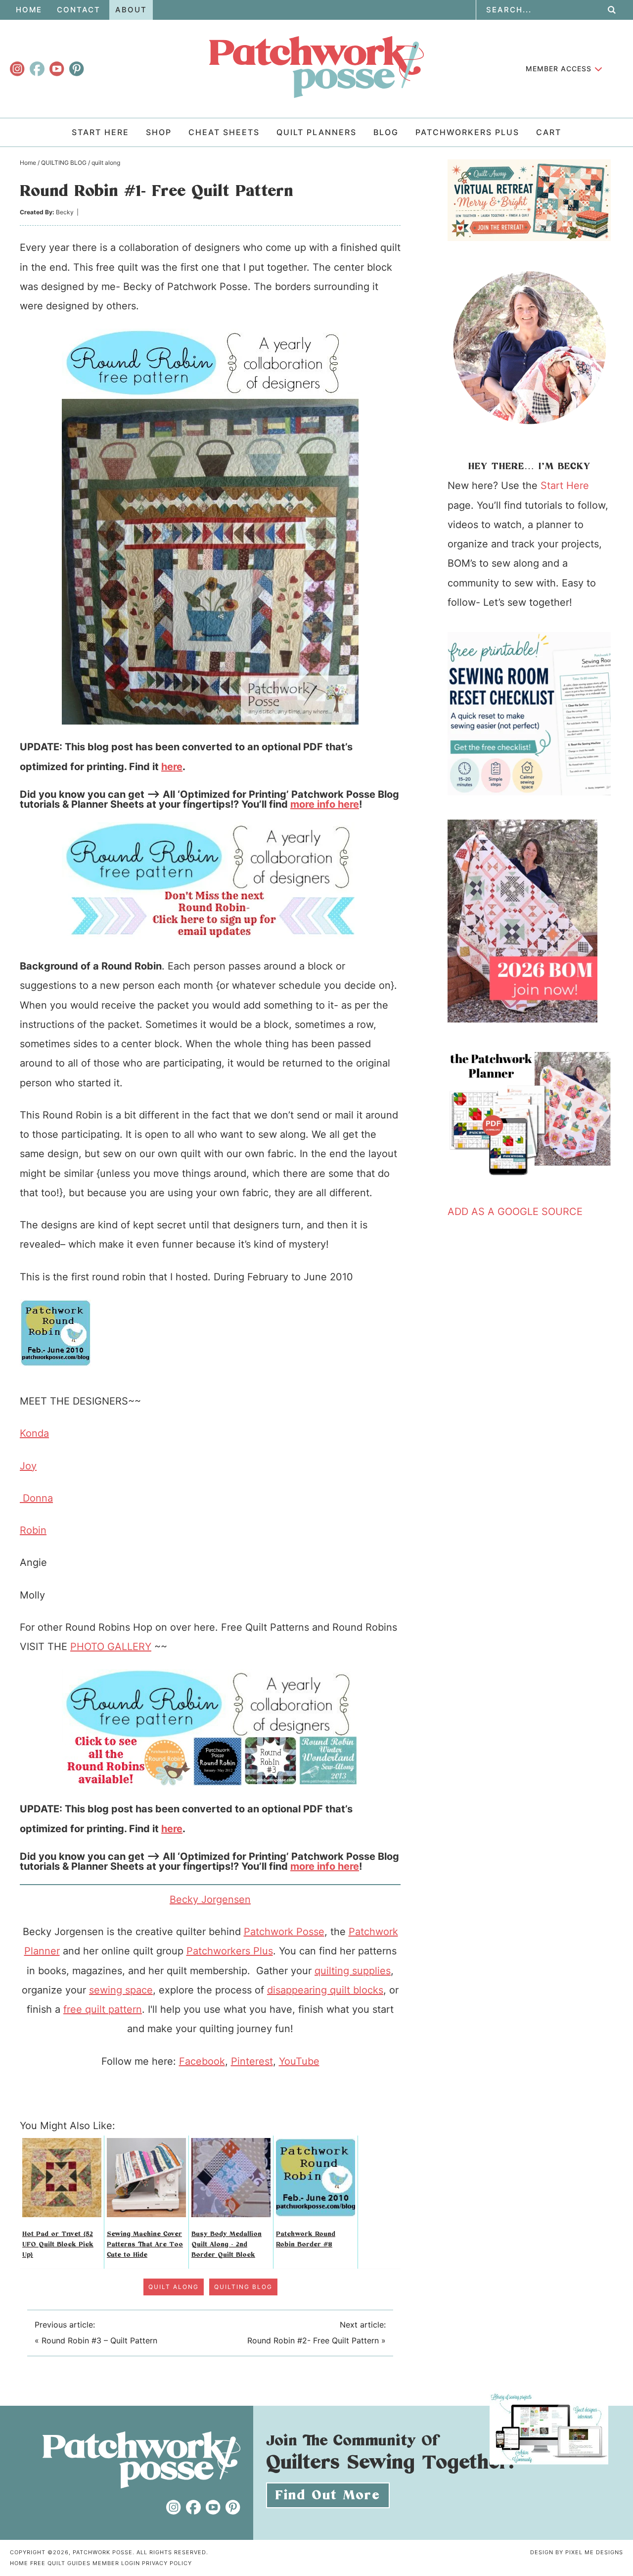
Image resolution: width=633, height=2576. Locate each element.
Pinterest (252, 2061)
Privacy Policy (167, 2563)
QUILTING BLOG (243, 2287)
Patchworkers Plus (230, 1951)
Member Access (559, 69)
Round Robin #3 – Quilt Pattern (99, 2340)
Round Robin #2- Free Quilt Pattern (313, 2340)
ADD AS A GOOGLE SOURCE (515, 1212)
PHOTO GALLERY (111, 1647)
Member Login (116, 2563)
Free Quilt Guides (60, 2563)
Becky (65, 212)
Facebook (202, 2061)
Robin (33, 1530)
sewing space (121, 1990)
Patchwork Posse (316, 67)
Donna (36, 1498)
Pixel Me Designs (594, 2552)
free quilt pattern (103, 2009)
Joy (28, 1466)
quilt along (174, 2287)
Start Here (565, 486)
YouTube (299, 2061)
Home (19, 2563)
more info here (325, 804)
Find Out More (328, 2495)
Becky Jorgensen (210, 1899)
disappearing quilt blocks (325, 1990)
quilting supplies (353, 1971)
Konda (34, 1433)
